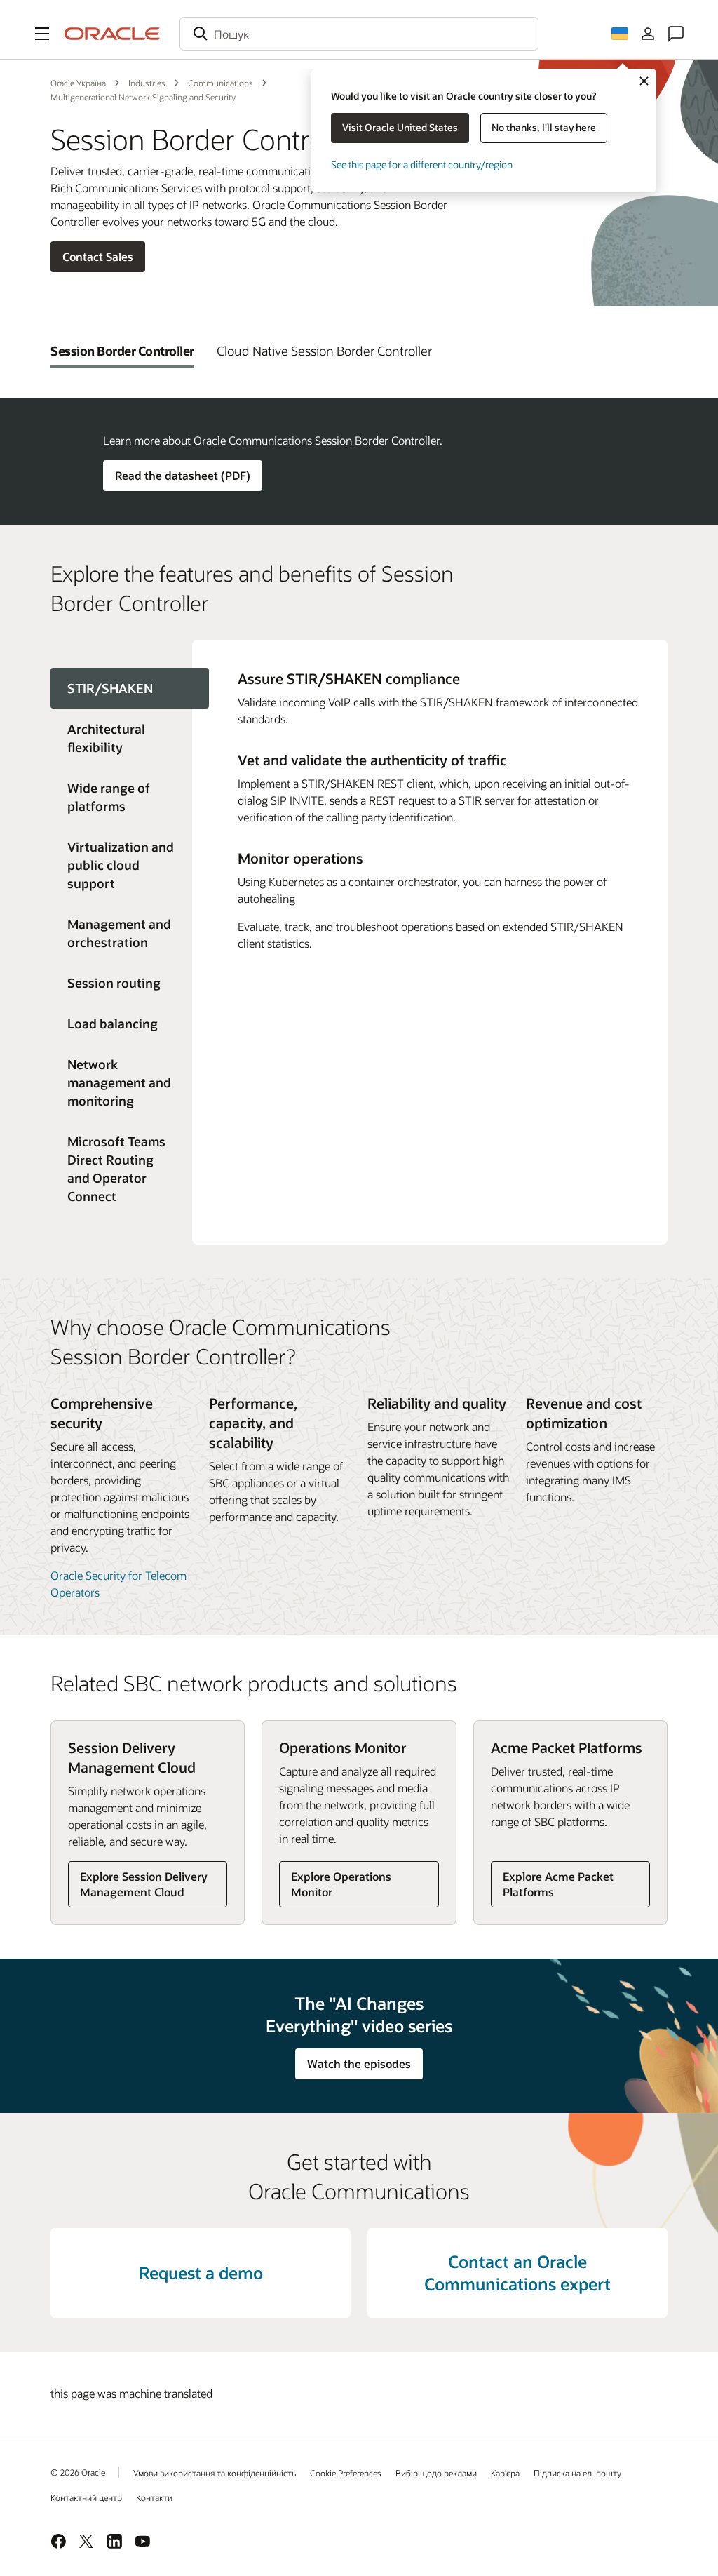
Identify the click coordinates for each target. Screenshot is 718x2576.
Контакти (154, 2497)
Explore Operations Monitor (341, 1884)
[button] (42, 34)
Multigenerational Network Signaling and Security (143, 97)
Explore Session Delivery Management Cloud (144, 1884)
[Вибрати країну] (620, 34)
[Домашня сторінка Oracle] (112, 34)
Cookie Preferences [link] (346, 2473)
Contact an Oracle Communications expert (517, 2273)
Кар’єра (505, 2473)
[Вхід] (648, 34)
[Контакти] (676, 34)
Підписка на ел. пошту (577, 2473)
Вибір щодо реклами (436, 2473)
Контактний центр (86, 2497)
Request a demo (201, 2273)
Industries (147, 83)
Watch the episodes (359, 2064)
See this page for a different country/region (422, 165)
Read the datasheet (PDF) (183, 475)
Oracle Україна (78, 83)
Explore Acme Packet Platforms (558, 1884)
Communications (221, 83)
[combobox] (359, 34)
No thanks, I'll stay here (544, 127)
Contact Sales (98, 256)
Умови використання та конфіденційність (215, 2473)
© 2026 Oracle (78, 2472)
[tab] (122, 351)
